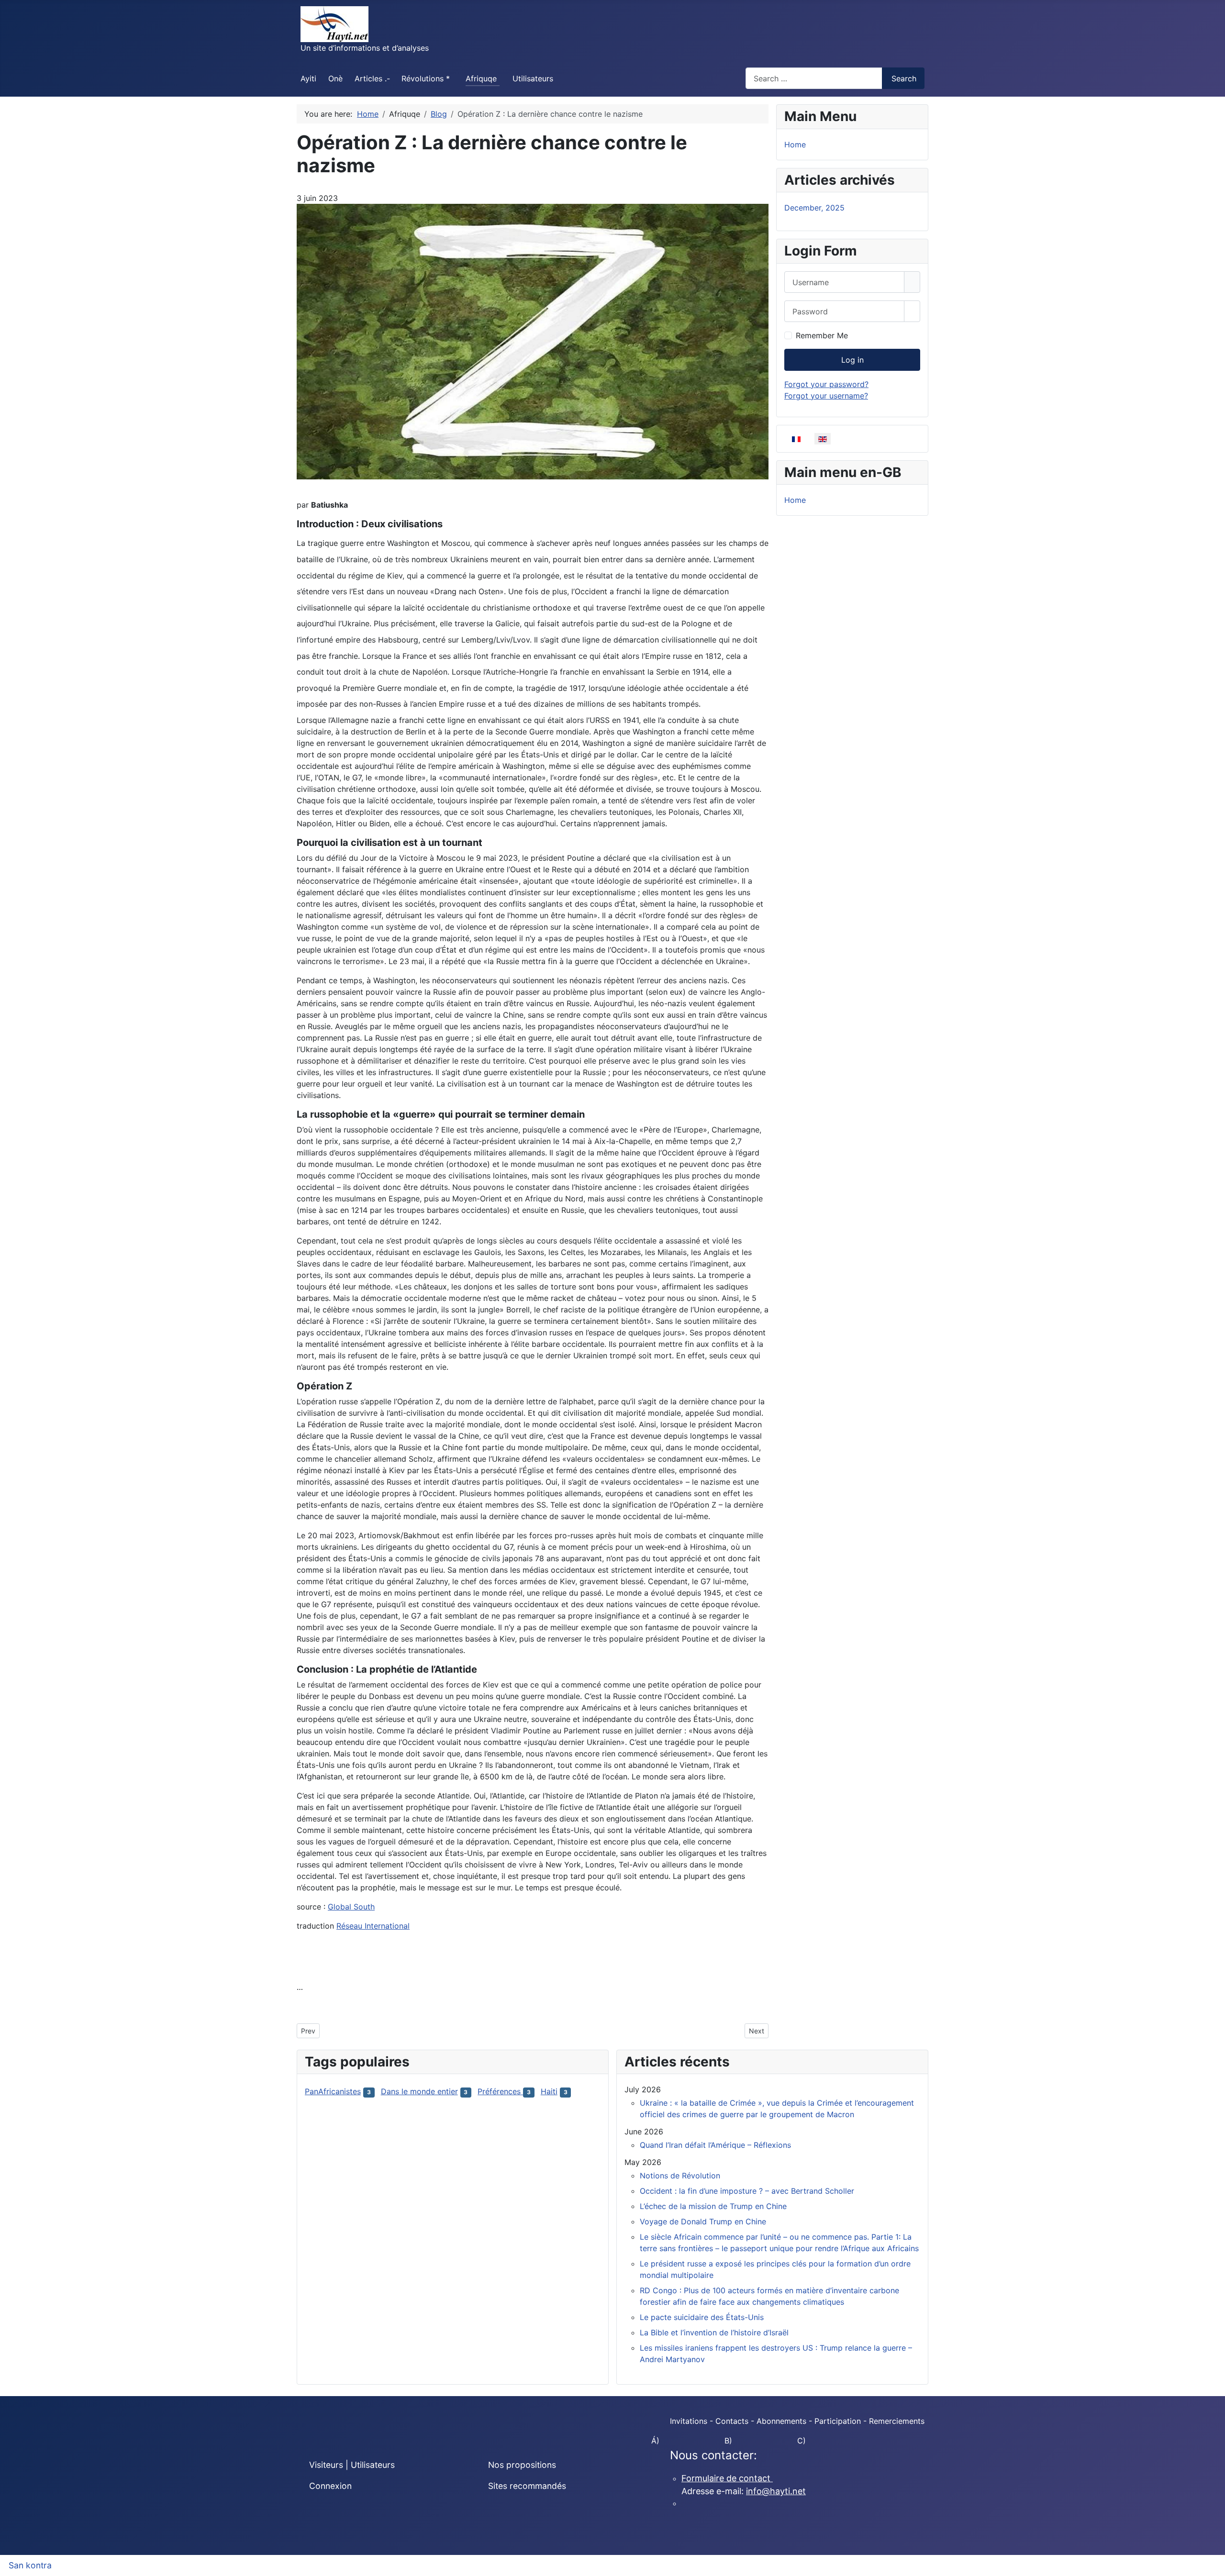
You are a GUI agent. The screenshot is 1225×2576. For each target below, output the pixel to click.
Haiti (549, 2091)
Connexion (330, 2486)
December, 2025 (814, 208)
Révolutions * (426, 78)
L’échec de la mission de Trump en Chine (713, 2206)
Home (795, 144)
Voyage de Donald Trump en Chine (703, 2221)
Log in (852, 360)
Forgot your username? (826, 396)
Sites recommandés (527, 2486)
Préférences (500, 2091)
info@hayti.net (776, 2491)
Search (904, 78)
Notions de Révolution (680, 2176)
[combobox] (814, 78)
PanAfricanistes (333, 2091)
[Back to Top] (1213, 2564)
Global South (351, 1907)
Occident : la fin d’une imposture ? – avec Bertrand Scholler (747, 2191)
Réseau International (373, 1926)
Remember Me (822, 335)
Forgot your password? (826, 384)
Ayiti (308, 78)
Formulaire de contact (727, 2478)
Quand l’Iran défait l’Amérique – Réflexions (715, 2145)
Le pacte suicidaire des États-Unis (702, 2317)
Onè (335, 78)
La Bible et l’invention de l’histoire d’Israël (714, 2332)
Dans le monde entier (419, 2091)
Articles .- (372, 78)
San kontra (30, 2565)
